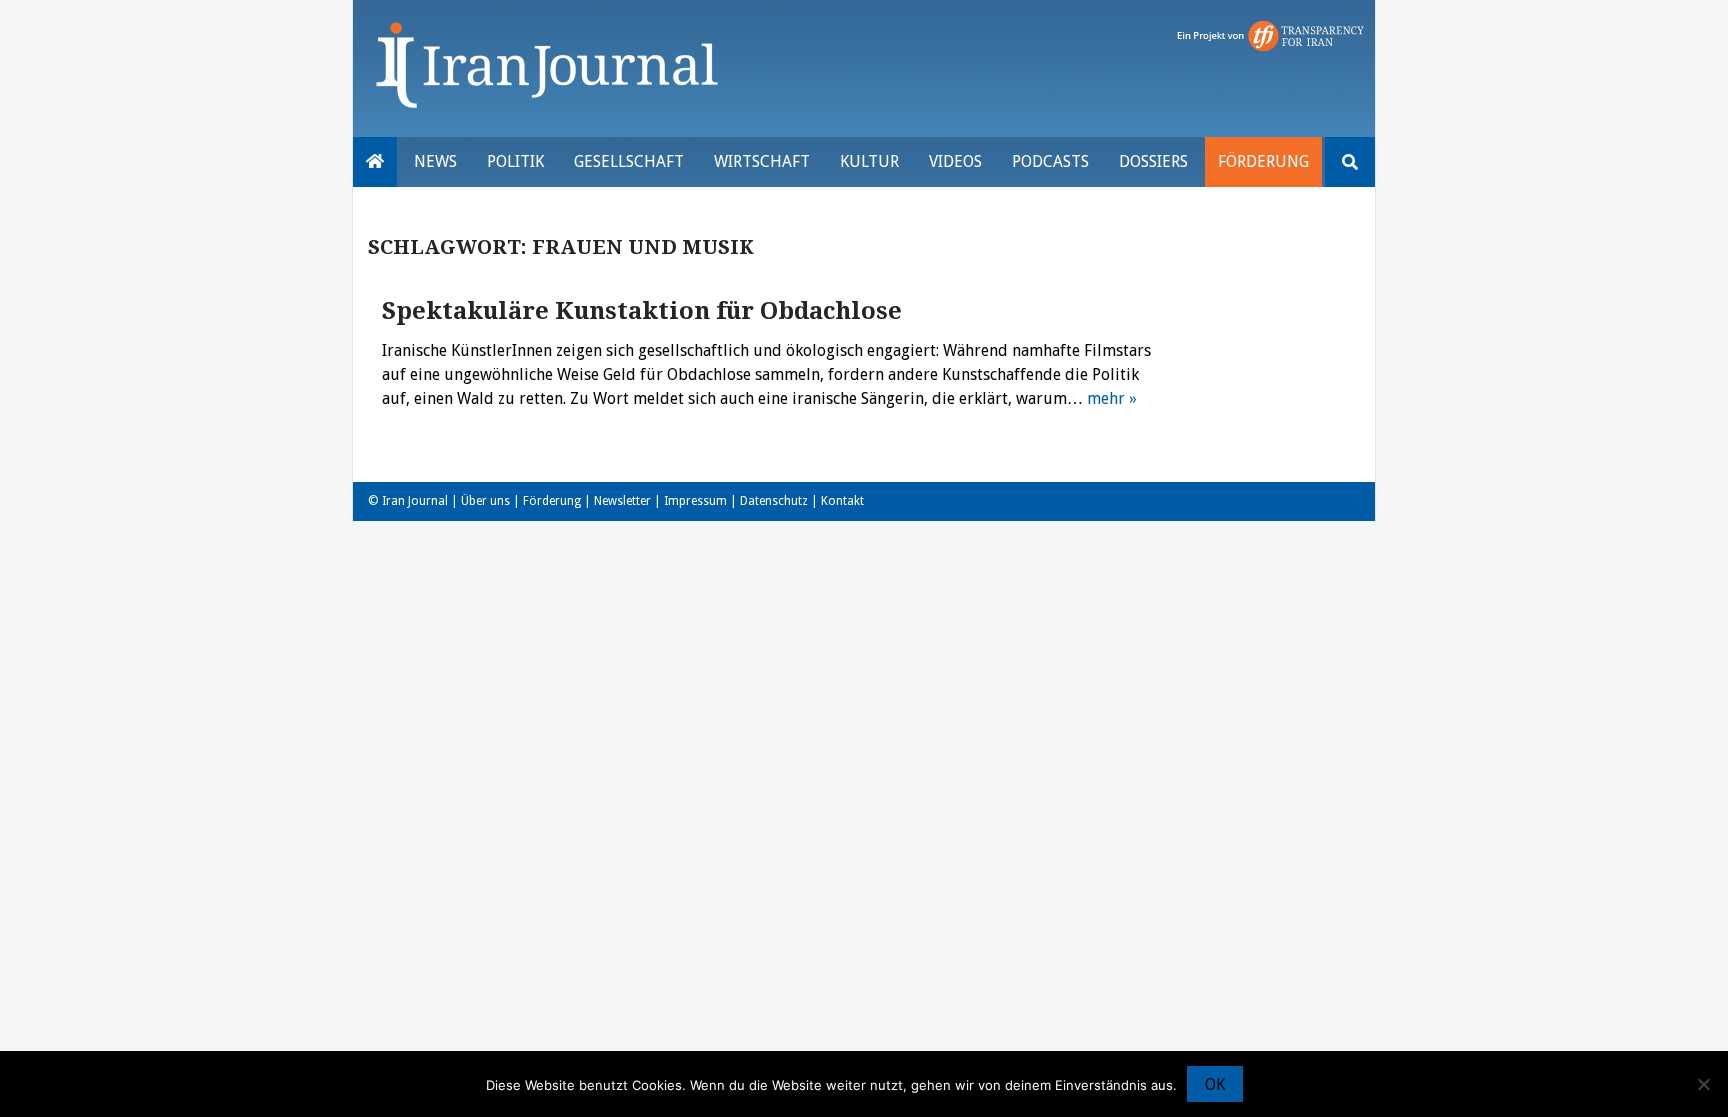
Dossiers (1153, 161)
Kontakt (842, 501)
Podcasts (1050, 161)
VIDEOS (955, 161)
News (435, 161)
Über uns (485, 501)
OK (1215, 1084)
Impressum (695, 501)
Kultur (869, 161)
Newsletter (622, 501)
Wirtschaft (762, 161)
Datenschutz (774, 501)
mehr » (1112, 398)
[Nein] (1703, 1084)
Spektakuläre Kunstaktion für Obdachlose (642, 311)
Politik (515, 161)
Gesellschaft (629, 161)
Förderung (1263, 161)
